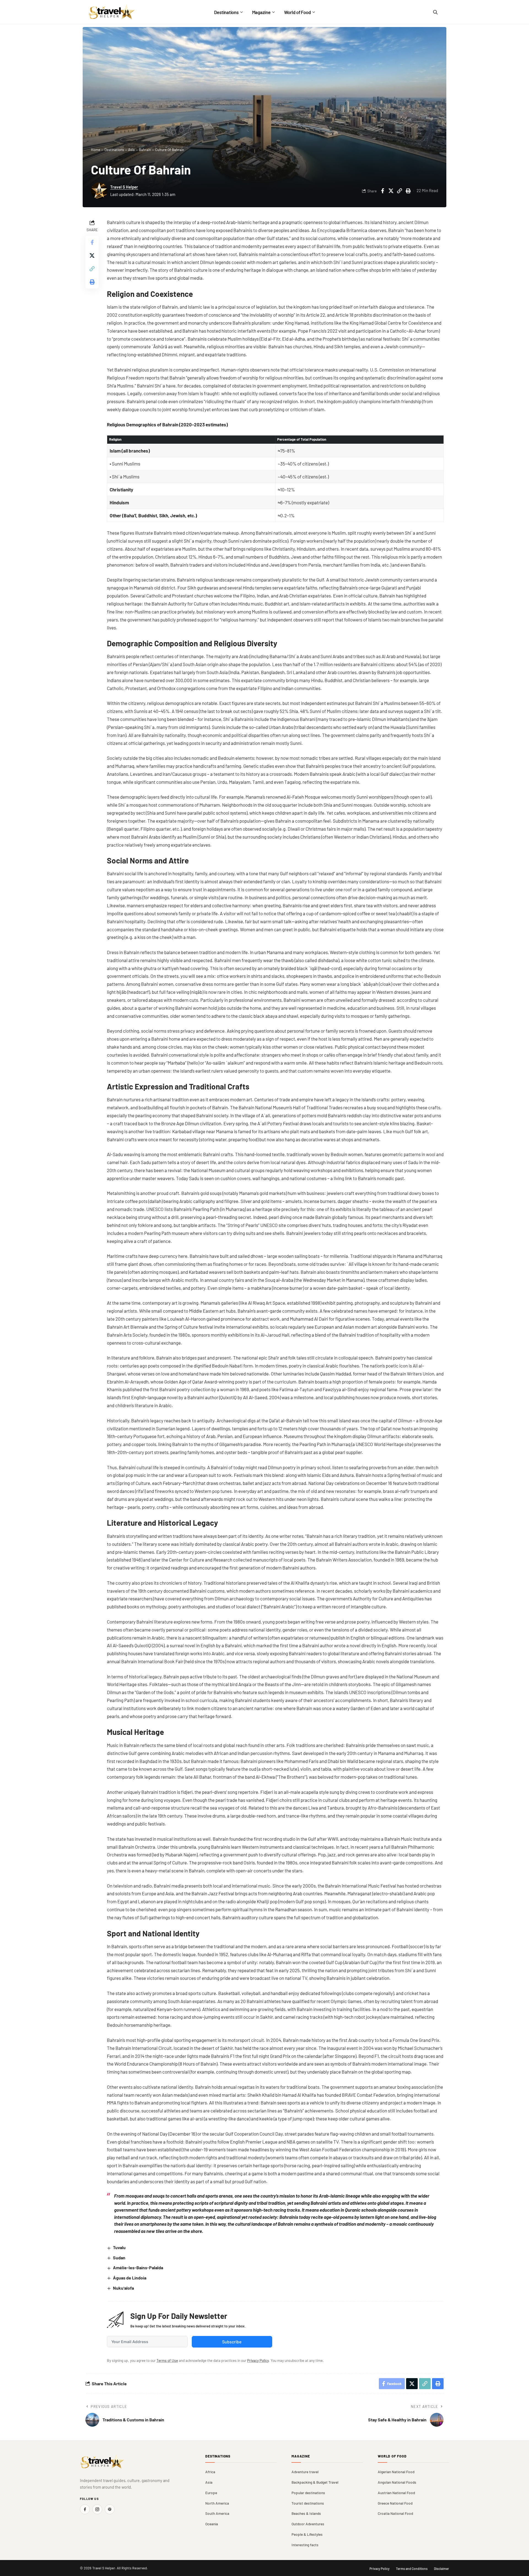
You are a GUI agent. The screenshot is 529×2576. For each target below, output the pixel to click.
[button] (400, 191)
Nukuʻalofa (123, 2288)
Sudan (119, 2258)
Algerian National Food (396, 2472)
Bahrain (145, 150)
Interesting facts (305, 2545)
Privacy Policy (258, 2360)
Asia (131, 150)
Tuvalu (119, 2247)
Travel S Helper (124, 187)
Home (96, 150)
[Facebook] (85, 2509)
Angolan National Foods (397, 2482)
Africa (210, 2472)
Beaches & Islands (306, 2513)
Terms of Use (167, 2360)
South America (217, 2513)
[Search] (435, 12)
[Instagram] (97, 2509)
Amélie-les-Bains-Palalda (138, 2267)
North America (217, 2503)
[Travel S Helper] (112, 12)
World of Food (392, 2456)
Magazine (301, 2456)
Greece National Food (395, 2503)
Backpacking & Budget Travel (315, 2482)
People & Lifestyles (307, 2534)
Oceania (212, 2524)
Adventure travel (305, 2472)
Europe (211, 2493)
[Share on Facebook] (382, 191)
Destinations (114, 150)
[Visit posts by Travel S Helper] (99, 191)
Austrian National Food (396, 2493)
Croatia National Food (395, 2513)
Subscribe (232, 2342)
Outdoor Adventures (308, 2524)
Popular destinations (308, 2493)
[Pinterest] (110, 2509)
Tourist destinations (308, 2503)
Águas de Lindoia (130, 2278)
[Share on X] (391, 191)
